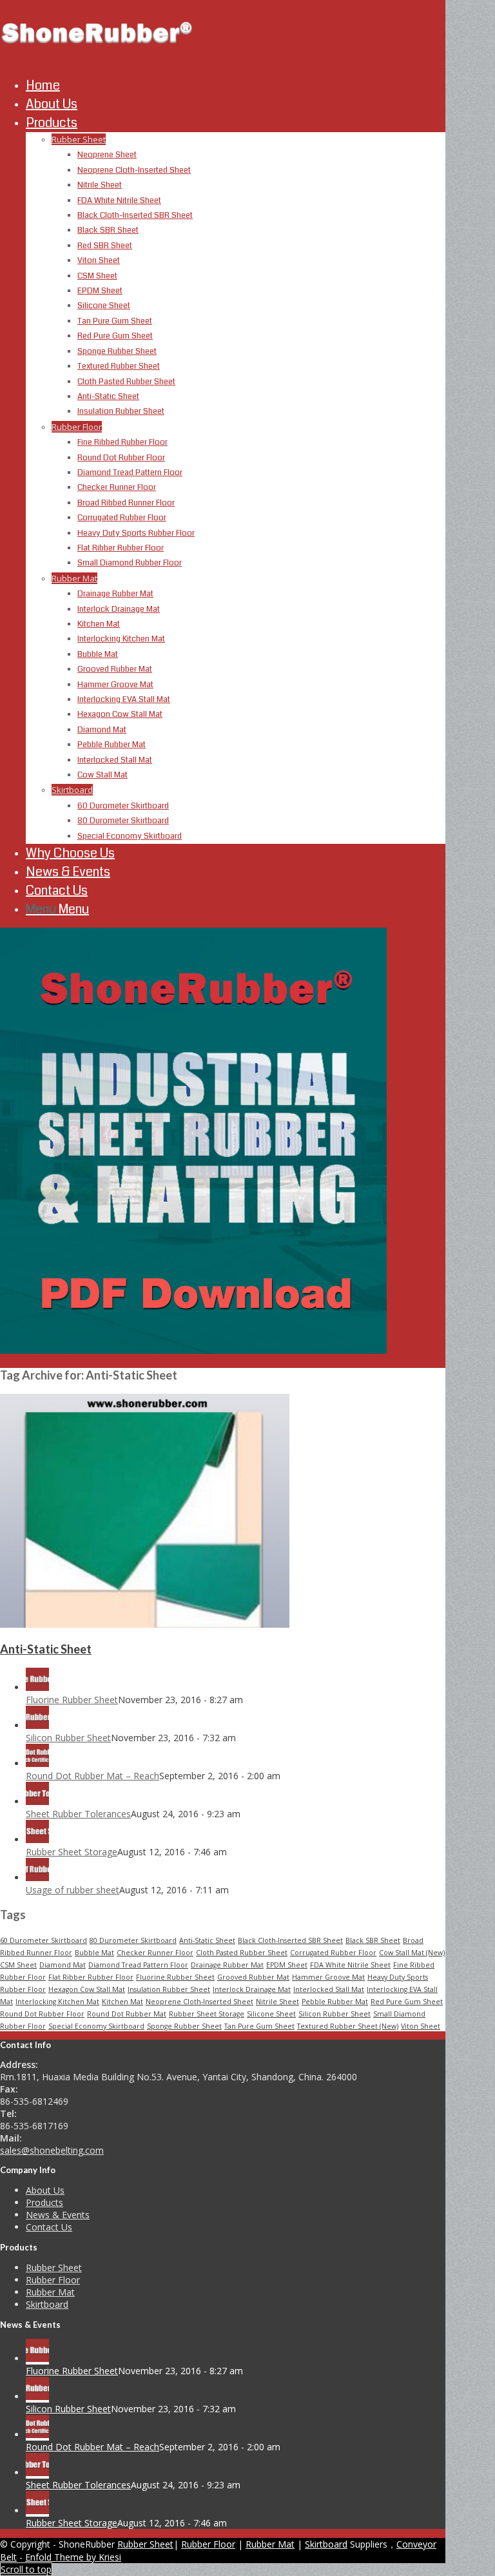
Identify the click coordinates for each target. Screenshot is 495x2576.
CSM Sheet (18, 1965)
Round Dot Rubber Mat (127, 2014)
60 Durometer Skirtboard (44, 1940)
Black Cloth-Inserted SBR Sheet (290, 1940)
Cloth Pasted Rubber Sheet (242, 1953)
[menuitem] (236, 85)
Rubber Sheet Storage (72, 1852)
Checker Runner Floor (155, 1953)
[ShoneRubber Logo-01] (97, 61)
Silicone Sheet (271, 2014)
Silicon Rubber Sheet (68, 1738)
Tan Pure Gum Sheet (259, 2026)
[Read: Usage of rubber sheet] (37, 1878)
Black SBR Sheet (373, 1940)
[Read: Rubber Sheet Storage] (37, 1839)
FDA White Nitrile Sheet (350, 1965)
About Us (45, 2190)
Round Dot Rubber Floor (42, 2014)
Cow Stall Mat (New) (412, 1953)
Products (44, 2202)
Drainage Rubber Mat (227, 1965)
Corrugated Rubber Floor (333, 1953)
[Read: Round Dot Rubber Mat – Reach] (37, 1763)
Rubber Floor (77, 427)
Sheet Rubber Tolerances (78, 1814)
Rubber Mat (74, 578)
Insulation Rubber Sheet (169, 1989)
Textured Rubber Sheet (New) (348, 2026)
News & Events (58, 2215)
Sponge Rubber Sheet (184, 2026)
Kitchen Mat (122, 2002)
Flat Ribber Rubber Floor (91, 1977)
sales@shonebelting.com (52, 2150)
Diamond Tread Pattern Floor (138, 1965)
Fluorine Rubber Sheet (72, 1700)
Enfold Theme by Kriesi (73, 2557)
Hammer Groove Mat (328, 1977)
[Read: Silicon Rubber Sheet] (37, 1725)
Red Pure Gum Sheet (407, 2002)
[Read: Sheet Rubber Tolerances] (37, 1801)
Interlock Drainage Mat (252, 1989)
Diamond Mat (63, 1965)
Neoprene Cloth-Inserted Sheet (199, 2002)
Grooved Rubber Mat (253, 1977)
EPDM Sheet (287, 1965)
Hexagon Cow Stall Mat (87, 1989)
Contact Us (49, 2227)
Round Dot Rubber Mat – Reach (92, 1776)
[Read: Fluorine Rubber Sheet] (37, 1687)
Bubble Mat (94, 1953)
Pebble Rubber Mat (335, 2002)
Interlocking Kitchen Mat (57, 2002)
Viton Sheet (421, 2026)
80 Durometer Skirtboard (133, 1940)
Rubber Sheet (79, 139)
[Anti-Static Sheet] (145, 1624)
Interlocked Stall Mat (329, 1989)
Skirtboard (72, 790)
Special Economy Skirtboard (96, 2026)
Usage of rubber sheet (73, 1890)
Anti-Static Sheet (46, 1649)
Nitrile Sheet (277, 2002)
